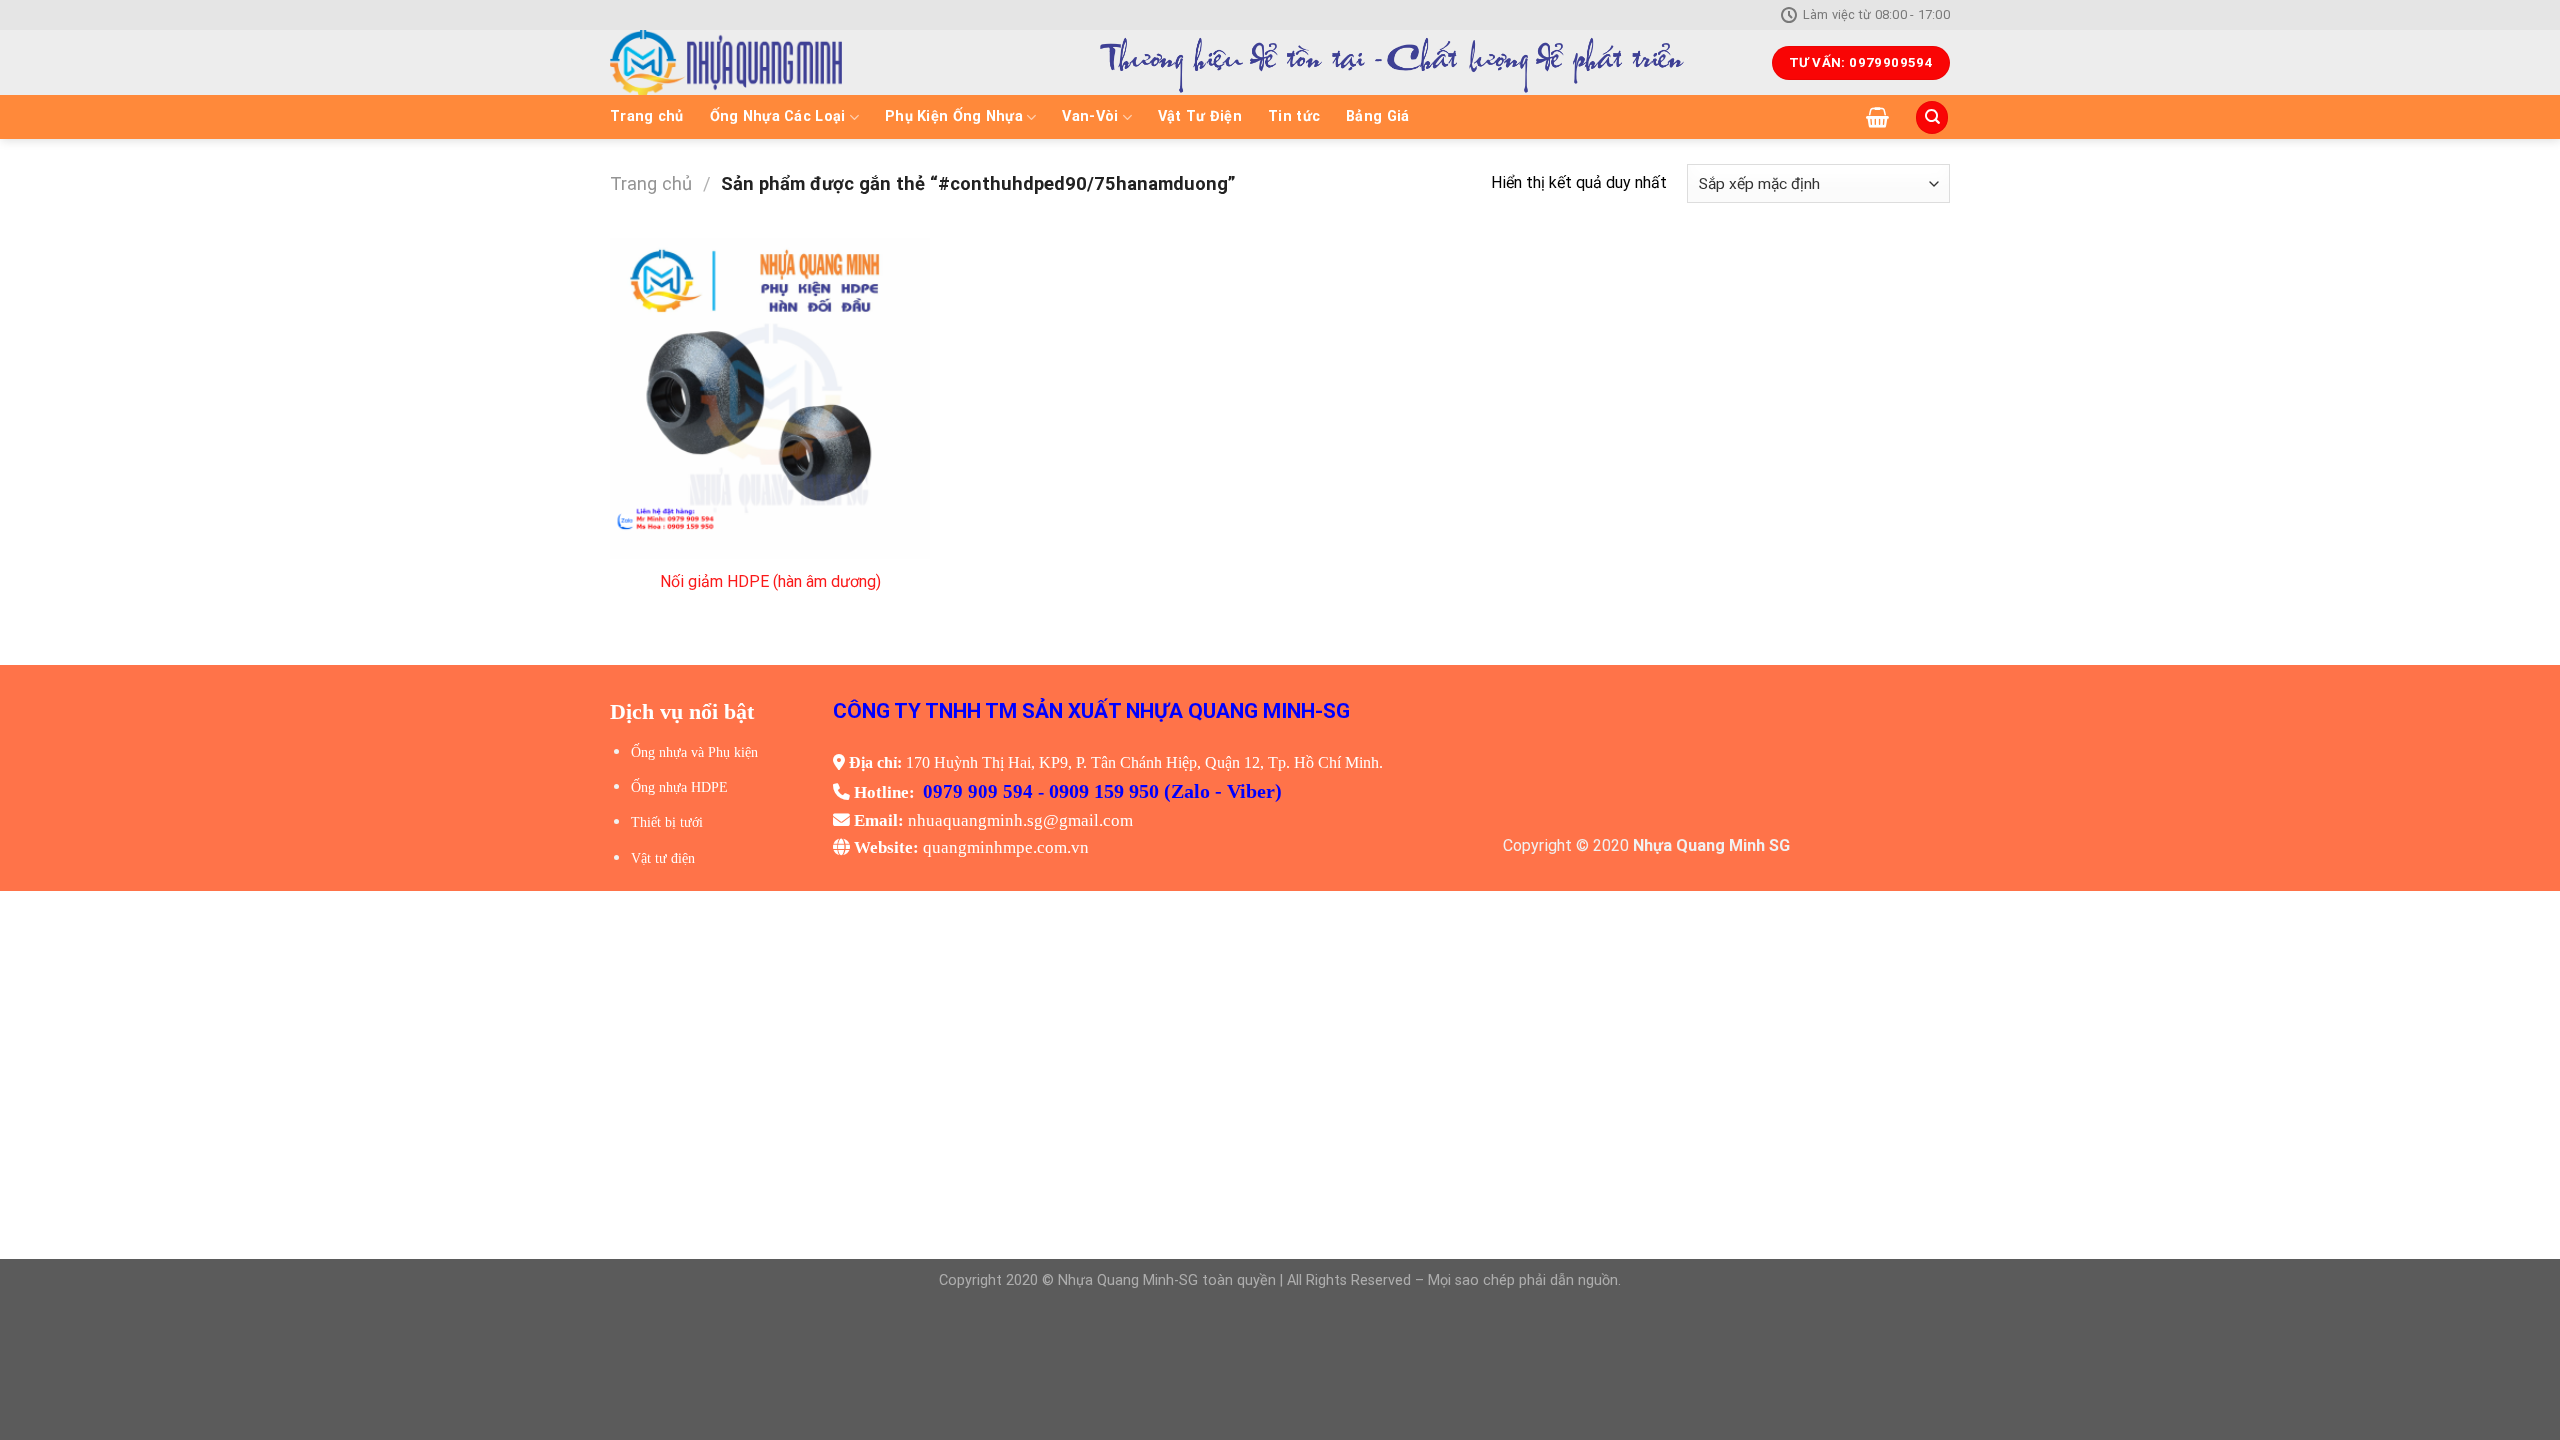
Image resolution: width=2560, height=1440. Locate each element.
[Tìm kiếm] (1932, 117)
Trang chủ (647, 116)
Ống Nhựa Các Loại (778, 116)
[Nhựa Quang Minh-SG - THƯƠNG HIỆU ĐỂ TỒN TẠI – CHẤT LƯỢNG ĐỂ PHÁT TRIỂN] (796, 62)
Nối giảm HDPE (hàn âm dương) (770, 581)
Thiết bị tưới (667, 822)
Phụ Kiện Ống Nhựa (954, 116)
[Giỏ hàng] (1877, 117)
